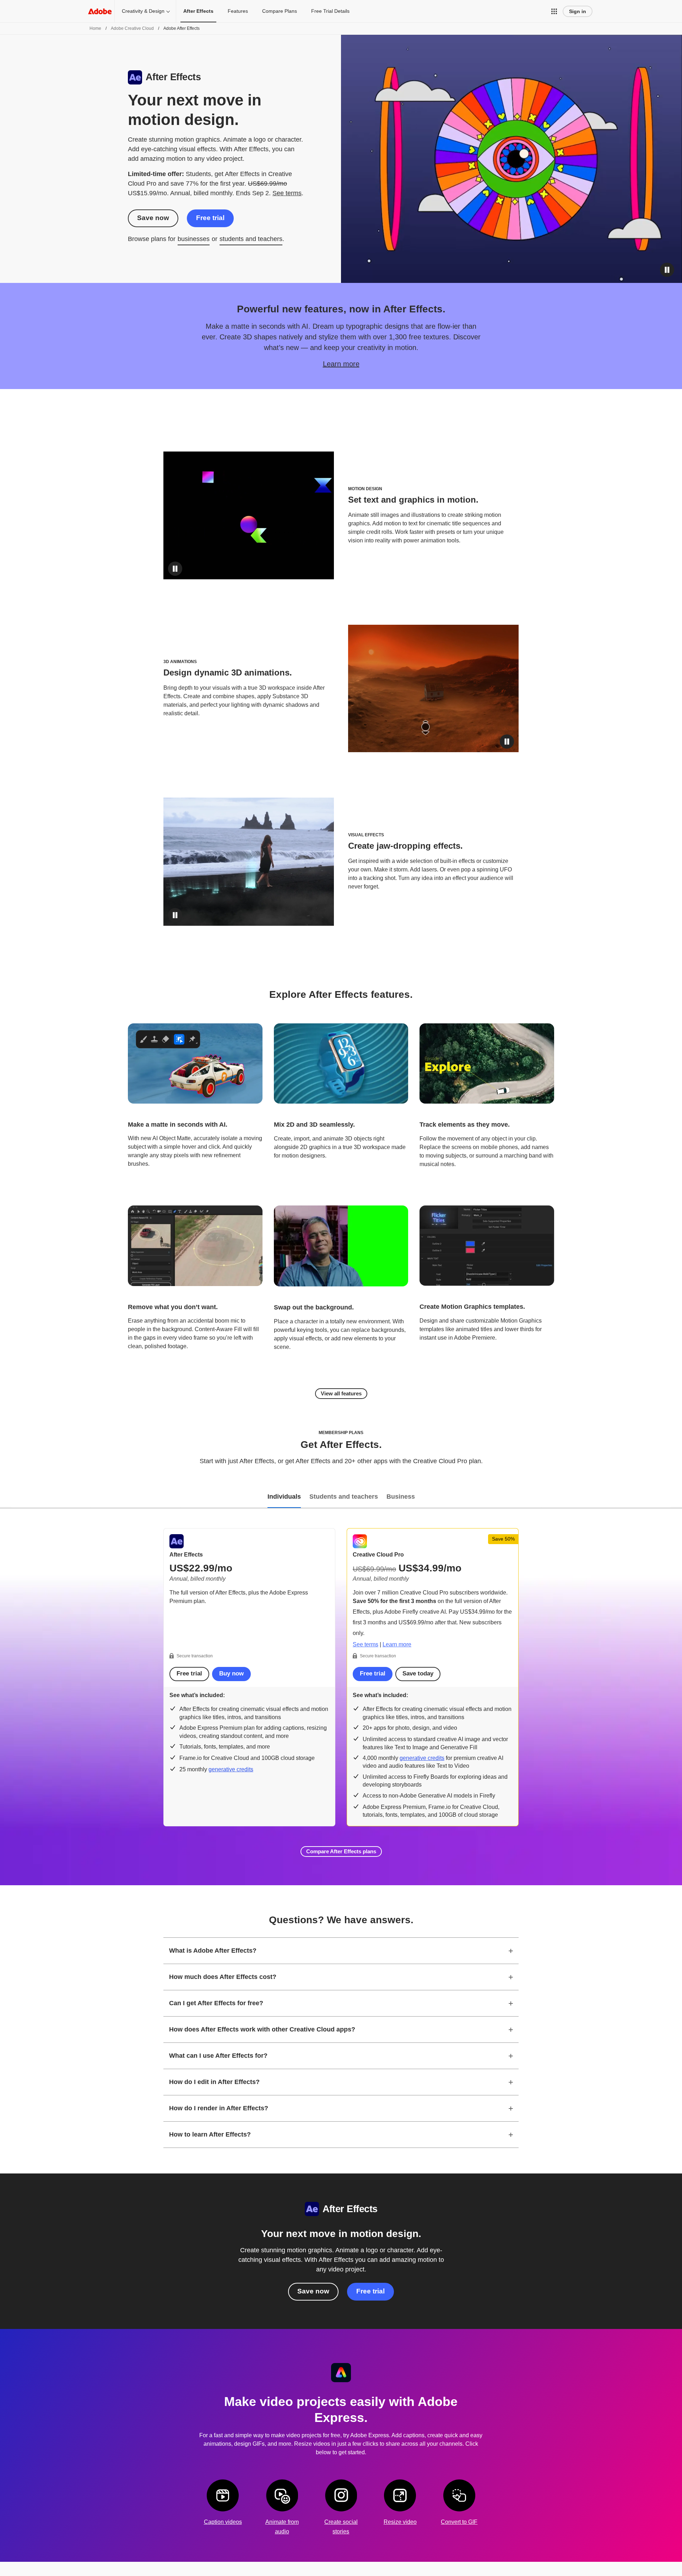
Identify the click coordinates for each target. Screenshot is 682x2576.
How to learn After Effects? (210, 2134)
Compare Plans (280, 11)
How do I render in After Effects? (219, 2108)
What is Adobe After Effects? (213, 1951)
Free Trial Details (330, 11)
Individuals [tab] (284, 1497)
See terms (287, 193)
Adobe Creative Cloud (132, 28)
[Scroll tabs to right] (676, 1497)
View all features (341, 1393)
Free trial (210, 218)
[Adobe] (100, 11)
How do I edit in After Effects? (214, 2082)
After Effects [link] (198, 11)
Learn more (341, 364)
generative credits (231, 1769)
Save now (153, 218)
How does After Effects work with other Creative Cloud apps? (262, 2029)
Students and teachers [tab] (344, 1497)
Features (238, 11)
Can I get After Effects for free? (216, 2003)
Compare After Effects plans (341, 1851)
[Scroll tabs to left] (6, 1497)
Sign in (578, 11)
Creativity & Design (143, 11)
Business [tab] (401, 1497)
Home (95, 28)
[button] (554, 11)
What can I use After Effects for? (218, 2056)
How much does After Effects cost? (223, 1977)
